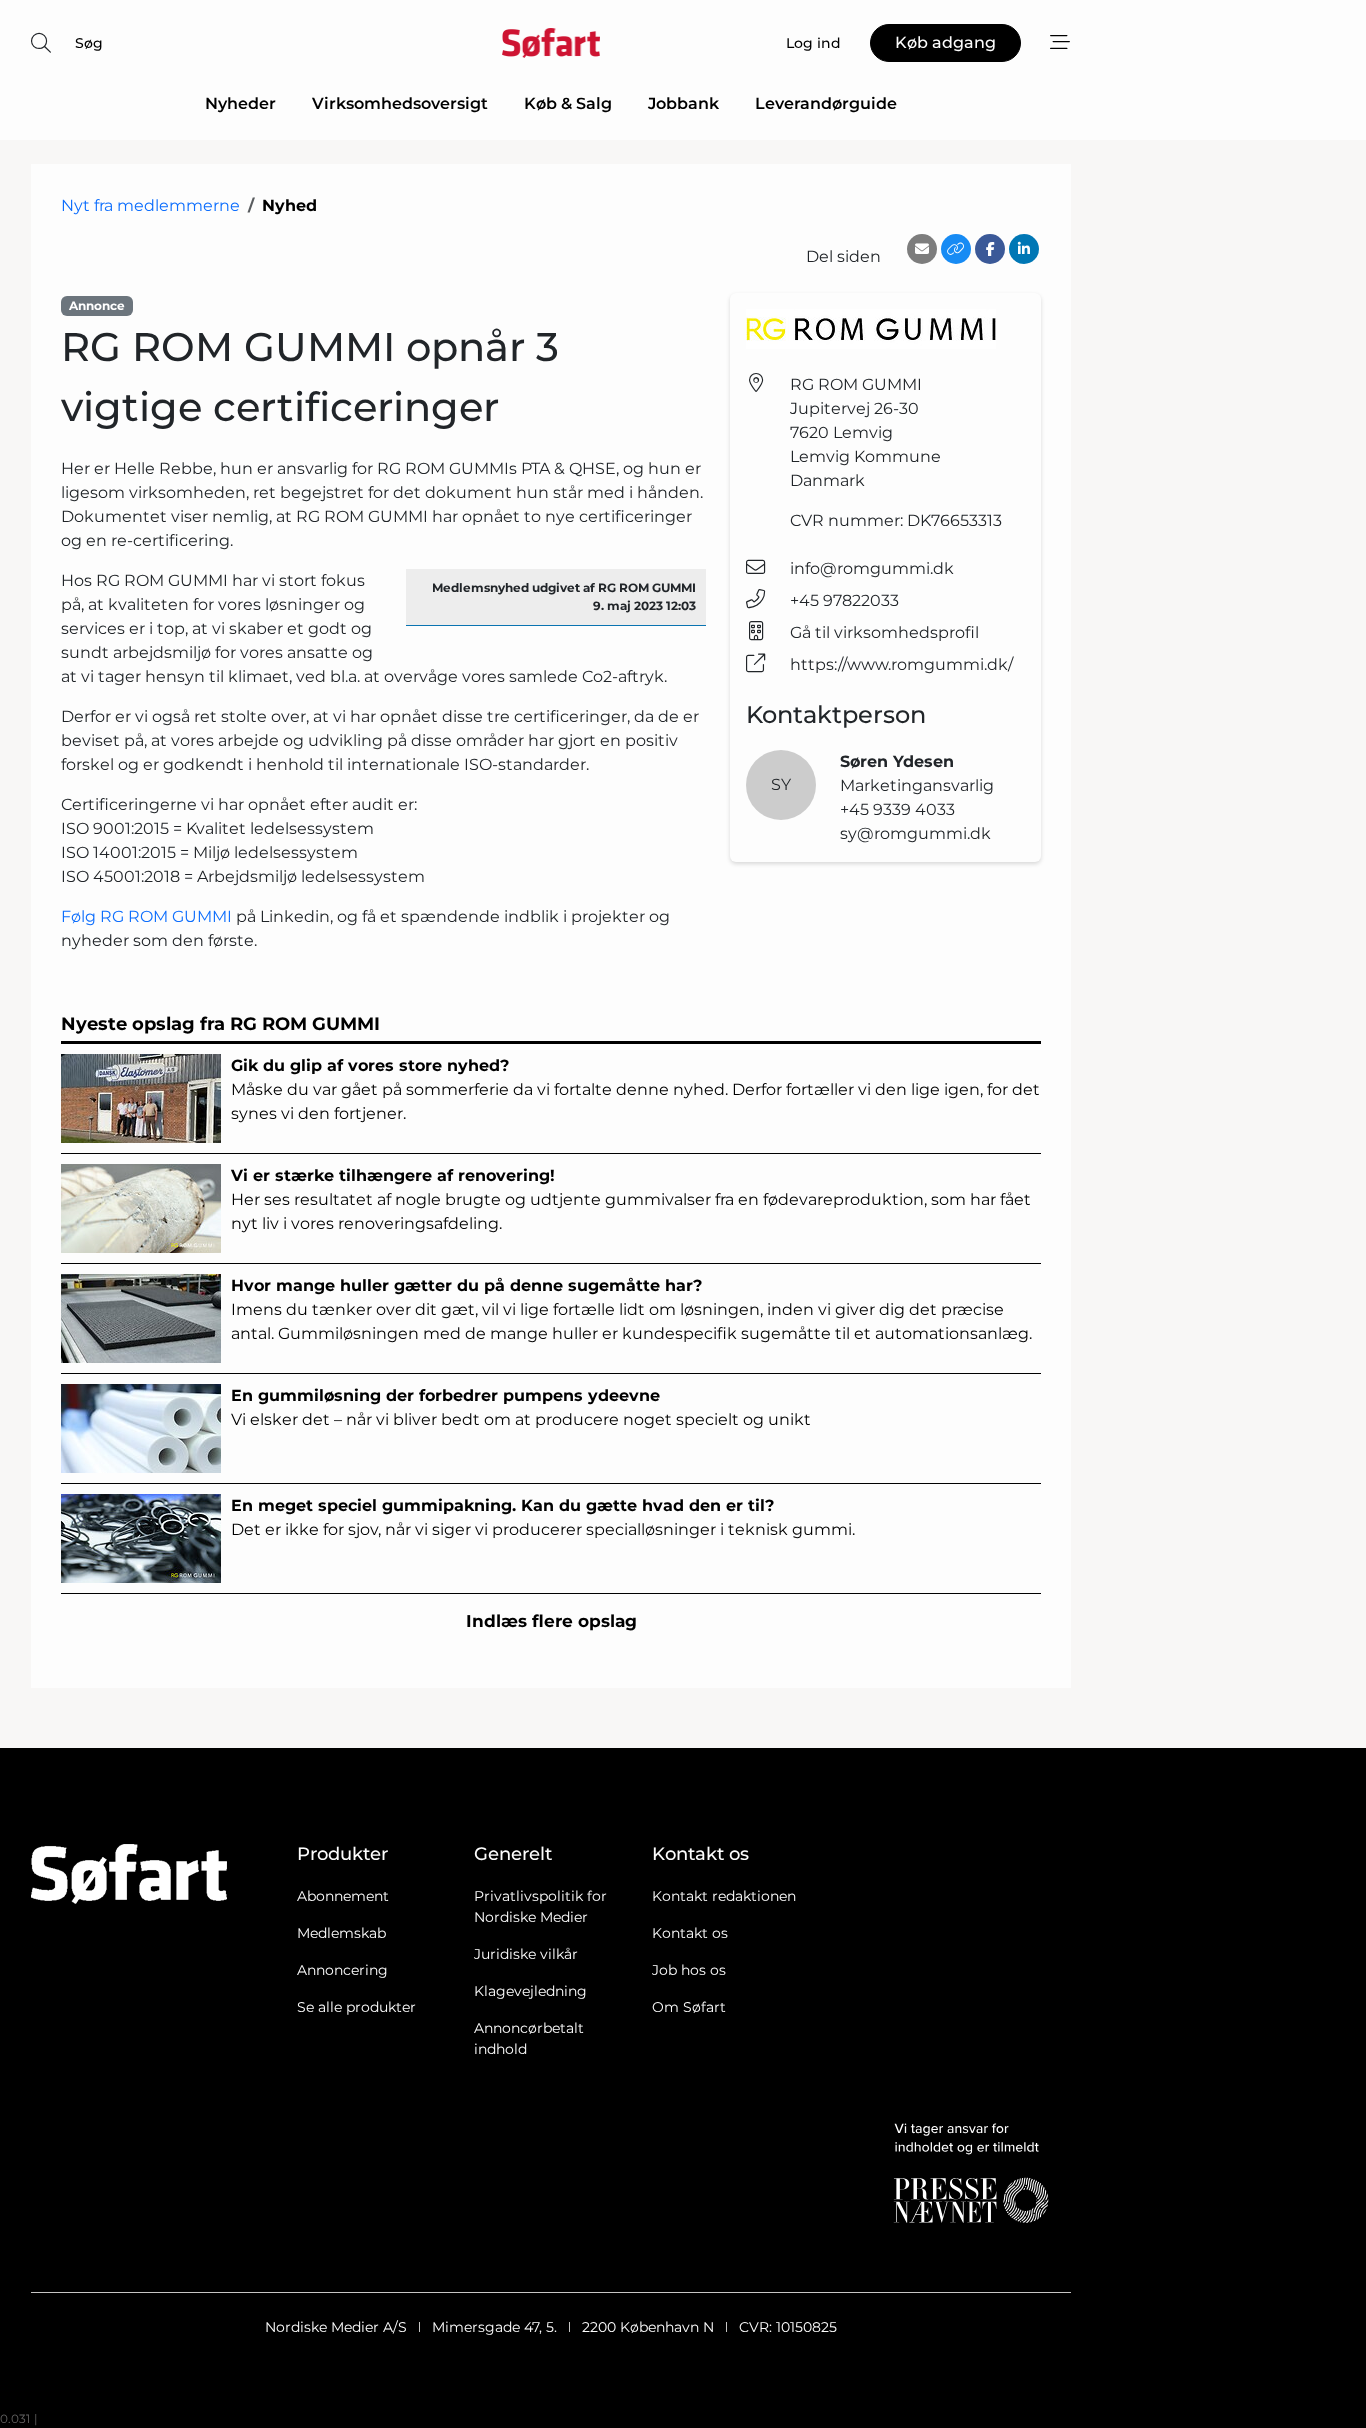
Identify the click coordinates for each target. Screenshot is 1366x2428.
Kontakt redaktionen (724, 1896)
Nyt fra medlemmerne (150, 205)
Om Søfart (689, 2007)
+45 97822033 (844, 600)
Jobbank (683, 103)
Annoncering (342, 1970)
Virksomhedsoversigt (400, 103)
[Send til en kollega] (922, 249)
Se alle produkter (356, 2007)
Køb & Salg (568, 103)
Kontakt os (690, 1933)
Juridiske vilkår (526, 1954)
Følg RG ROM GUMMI (148, 916)
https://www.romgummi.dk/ (901, 664)
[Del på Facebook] (990, 249)
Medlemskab (341, 1933)
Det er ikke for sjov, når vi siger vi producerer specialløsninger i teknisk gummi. (543, 1517)
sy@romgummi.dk (915, 833)
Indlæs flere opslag (551, 1621)
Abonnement (343, 1896)
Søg (89, 43)
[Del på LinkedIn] (1024, 249)
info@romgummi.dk (872, 568)
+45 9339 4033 (897, 809)
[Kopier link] (956, 249)
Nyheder (240, 103)
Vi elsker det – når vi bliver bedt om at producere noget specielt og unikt (521, 1407)
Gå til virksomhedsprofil (884, 632)
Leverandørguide (826, 103)
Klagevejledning (530, 1991)
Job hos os (689, 1970)
